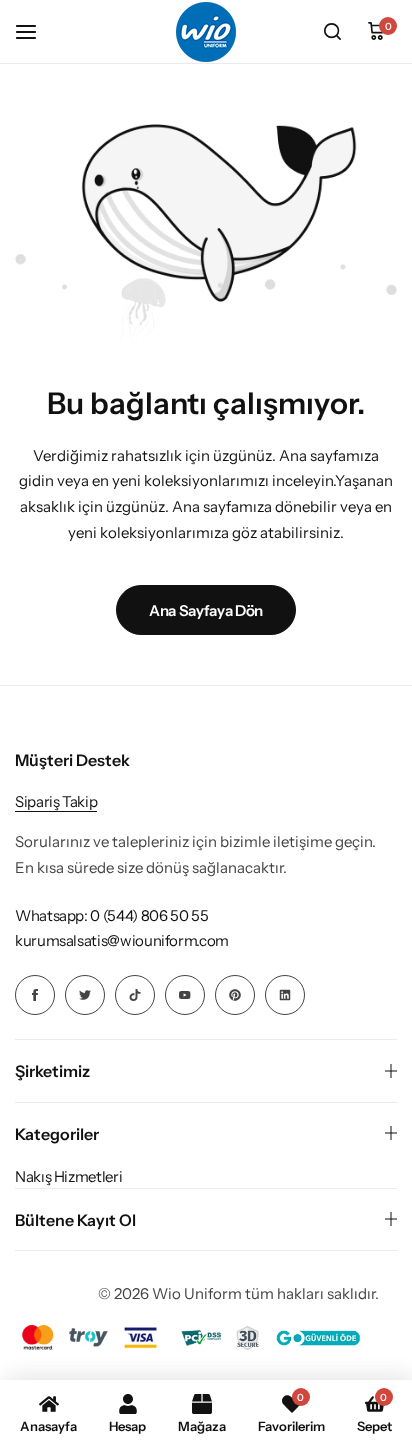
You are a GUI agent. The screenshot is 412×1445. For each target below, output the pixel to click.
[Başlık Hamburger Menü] (36, 31)
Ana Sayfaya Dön (206, 610)
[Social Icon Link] (35, 995)
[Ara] (332, 32)
